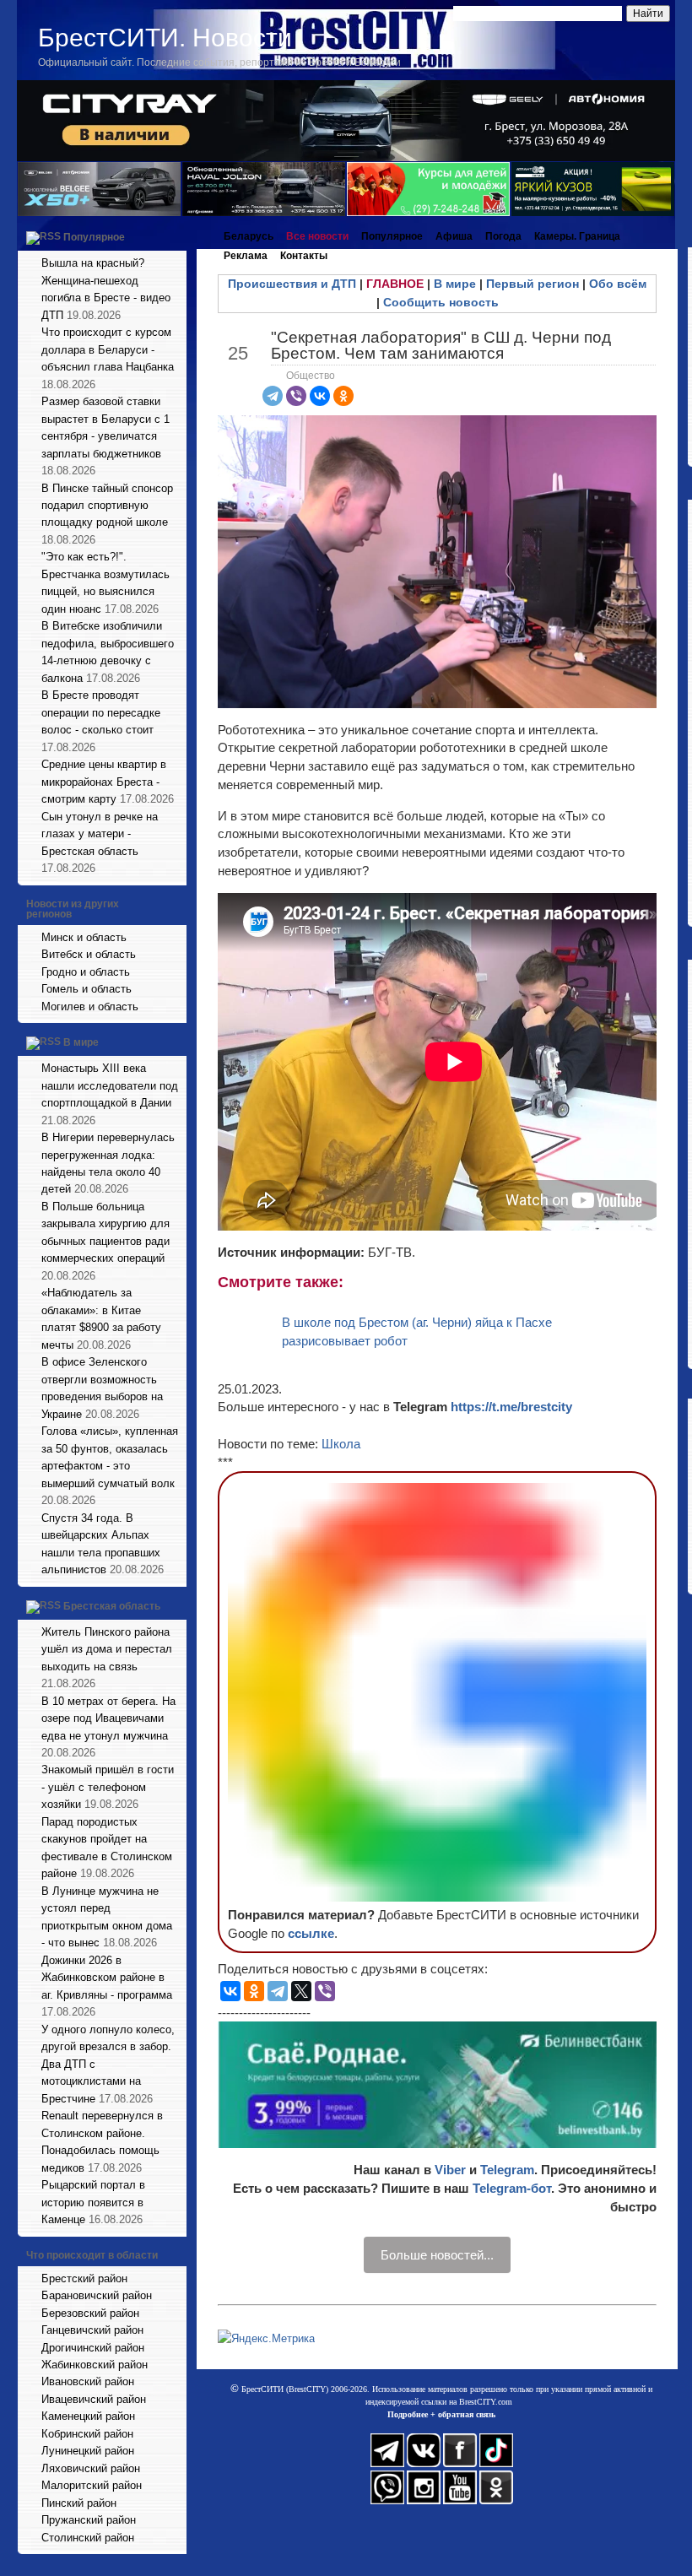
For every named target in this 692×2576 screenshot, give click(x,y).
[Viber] (296, 396)
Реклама (246, 256)
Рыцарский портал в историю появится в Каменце (93, 2202)
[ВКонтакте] (320, 396)
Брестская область (112, 1606)
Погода (503, 236)
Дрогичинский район (93, 2348)
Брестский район (84, 2278)
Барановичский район (97, 2295)
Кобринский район (87, 2434)
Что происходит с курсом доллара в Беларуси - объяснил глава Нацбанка (108, 349)
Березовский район (90, 2313)
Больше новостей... (437, 2255)
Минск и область (84, 937)
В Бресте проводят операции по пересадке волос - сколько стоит (101, 712)
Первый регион (533, 284)
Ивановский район (88, 2381)
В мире (81, 1042)
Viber (450, 2170)
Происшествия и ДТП (292, 284)
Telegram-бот (512, 2188)
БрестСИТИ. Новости (165, 38)
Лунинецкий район (88, 2451)
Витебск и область (89, 954)
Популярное (94, 237)
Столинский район (88, 2538)
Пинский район (79, 2503)
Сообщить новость (441, 302)
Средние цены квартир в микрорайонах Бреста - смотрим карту (104, 782)
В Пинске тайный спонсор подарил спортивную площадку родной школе (107, 506)
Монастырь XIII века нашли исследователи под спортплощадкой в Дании (110, 1085)
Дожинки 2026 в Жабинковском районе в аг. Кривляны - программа (107, 1978)
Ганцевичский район (92, 2330)
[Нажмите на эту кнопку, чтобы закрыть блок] (176, 236)
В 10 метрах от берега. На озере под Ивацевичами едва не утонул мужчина (108, 1718)
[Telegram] (273, 396)
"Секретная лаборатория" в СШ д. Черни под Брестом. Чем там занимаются (441, 345)
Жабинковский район (95, 2365)
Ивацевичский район (94, 2399)
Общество (311, 376)
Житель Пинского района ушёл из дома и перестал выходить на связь (107, 1649)
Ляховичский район (91, 2468)
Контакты (304, 256)
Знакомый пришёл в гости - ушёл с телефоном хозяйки (108, 1787)
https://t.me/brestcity (511, 1407)
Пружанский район (89, 2520)
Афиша (454, 236)
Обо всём (618, 284)
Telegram (507, 2170)
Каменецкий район (88, 2416)
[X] (301, 1991)
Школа (341, 1444)
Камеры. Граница (577, 236)
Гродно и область (86, 972)
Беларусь (249, 236)
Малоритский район (92, 2485)
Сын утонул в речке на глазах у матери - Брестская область (100, 834)
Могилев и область (90, 1007)
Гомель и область (86, 989)
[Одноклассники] (343, 396)
